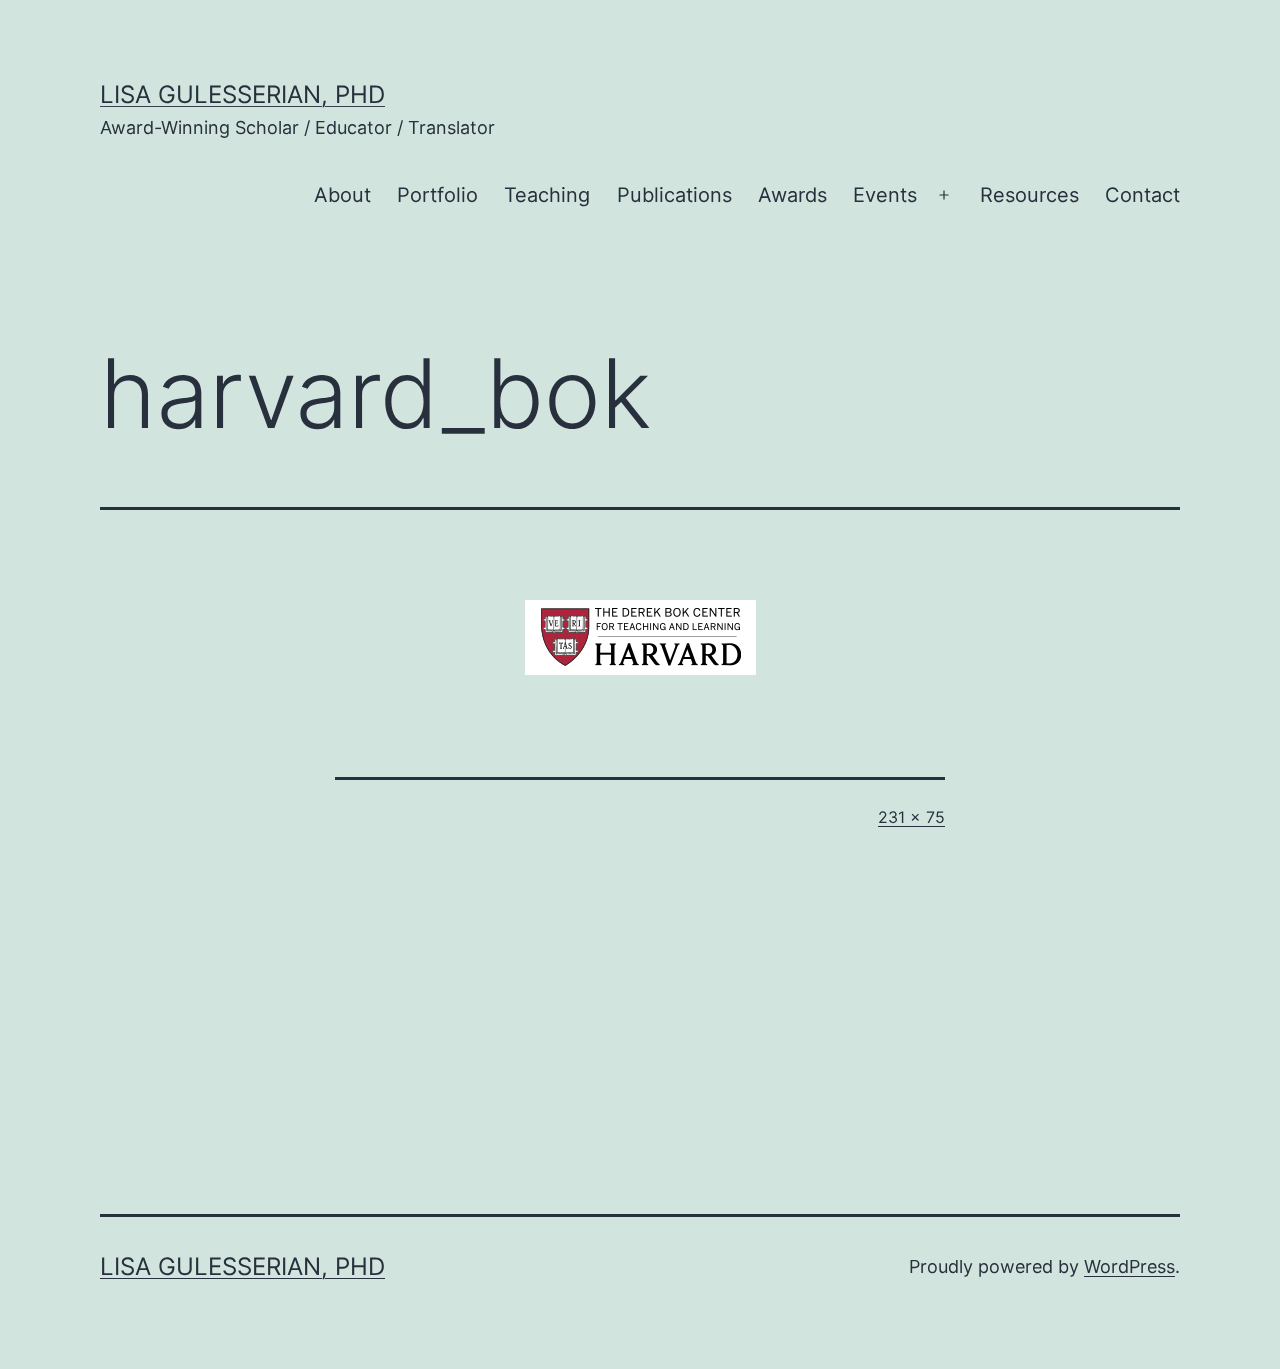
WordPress (1129, 1266)
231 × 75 (911, 817)
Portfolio (437, 195)
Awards (792, 195)
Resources (1029, 195)
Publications (674, 195)
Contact (1142, 195)
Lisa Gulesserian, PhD (242, 94)
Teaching (547, 195)
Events (885, 195)
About (342, 195)
